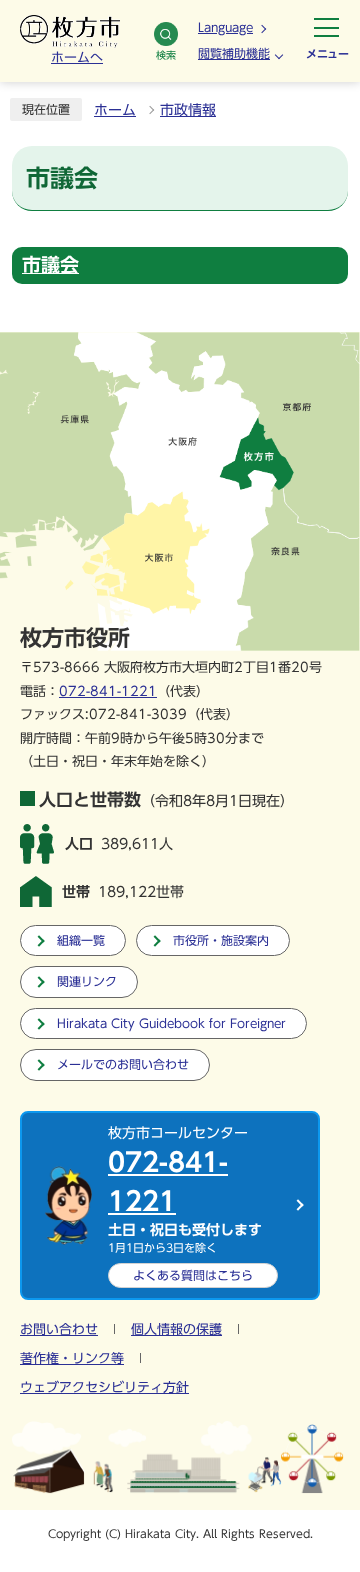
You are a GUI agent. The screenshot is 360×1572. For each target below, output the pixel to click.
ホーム (115, 110)
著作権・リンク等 (72, 1358)
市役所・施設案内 (221, 940)
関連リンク (87, 981)
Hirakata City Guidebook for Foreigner (171, 1023)
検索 (166, 55)
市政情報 (188, 110)
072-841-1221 (108, 691)
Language (225, 27)
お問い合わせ (59, 1329)
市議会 (50, 264)
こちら (193, 1275)
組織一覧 (81, 940)
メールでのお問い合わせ (123, 1064)
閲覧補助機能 (234, 53)
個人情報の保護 (176, 1329)
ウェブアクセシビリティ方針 (104, 1387)
